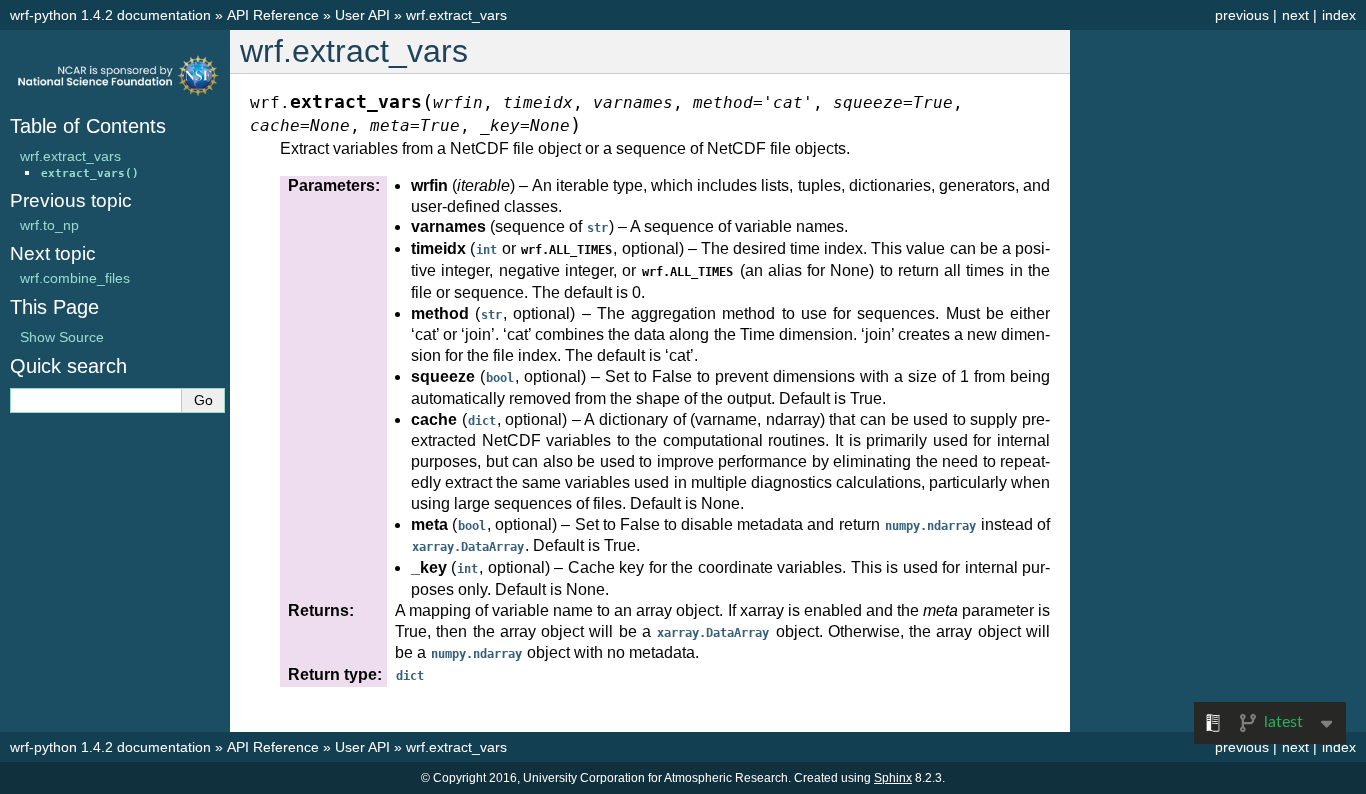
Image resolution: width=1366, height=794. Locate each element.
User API (362, 15)
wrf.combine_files (75, 278)
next (1295, 15)
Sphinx (893, 778)
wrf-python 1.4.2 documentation (110, 15)
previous (1242, 15)
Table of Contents (88, 126)
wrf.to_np (49, 225)
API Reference (273, 15)
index (1339, 15)
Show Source (62, 337)
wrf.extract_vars (456, 15)
